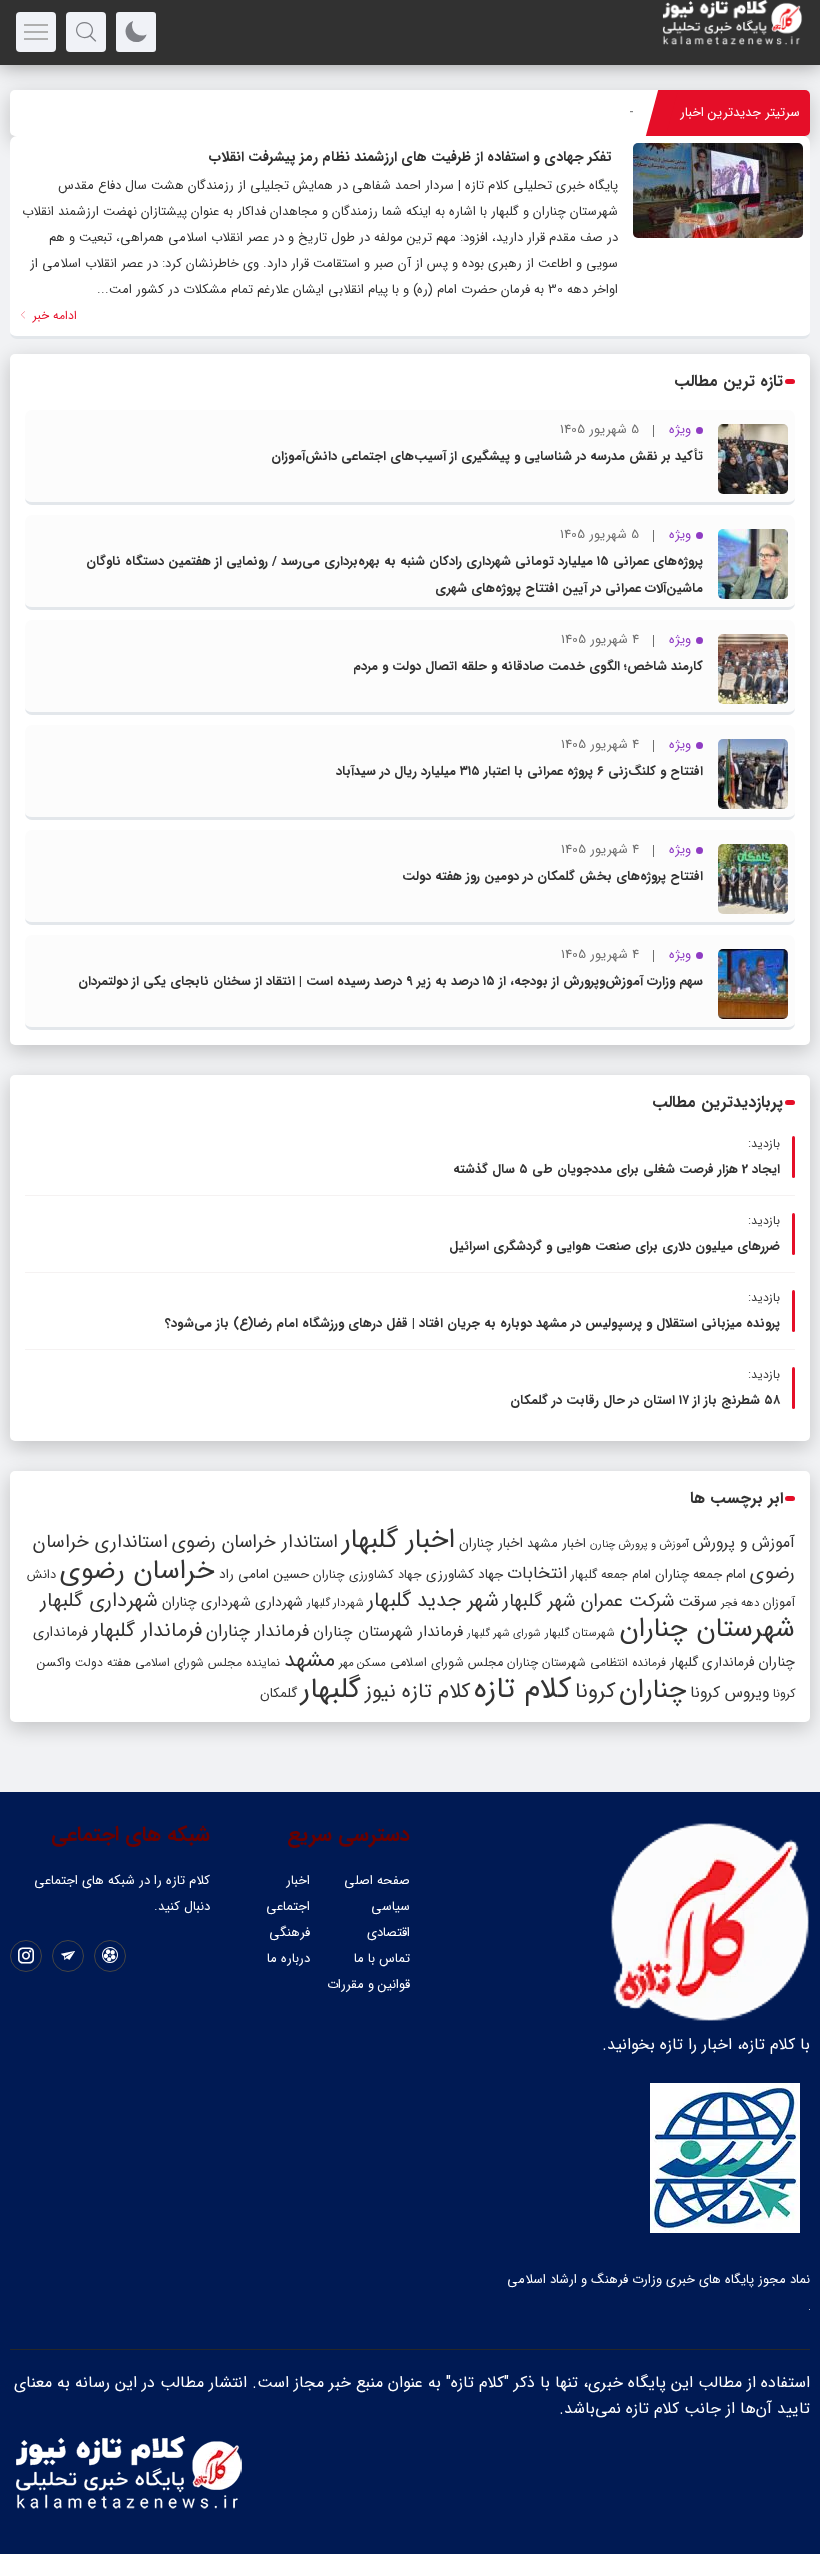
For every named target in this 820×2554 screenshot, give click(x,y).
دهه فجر (740, 1603)
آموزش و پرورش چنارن (639, 1544)
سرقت (697, 1602)
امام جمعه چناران (700, 1574)
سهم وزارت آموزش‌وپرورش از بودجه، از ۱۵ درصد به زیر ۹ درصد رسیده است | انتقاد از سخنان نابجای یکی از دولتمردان (390, 981)
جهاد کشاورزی (464, 1574)
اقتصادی (388, 1932)
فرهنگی (289, 1932)
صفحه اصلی (377, 1880)
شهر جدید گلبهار (433, 1601)
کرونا (595, 1691)
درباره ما (288, 1958)
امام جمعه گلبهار (611, 1575)
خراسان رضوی (137, 1571)
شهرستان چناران (707, 1629)
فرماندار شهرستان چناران (388, 1632)
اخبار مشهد (556, 1543)
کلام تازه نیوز (417, 1692)
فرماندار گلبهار (147, 1631)
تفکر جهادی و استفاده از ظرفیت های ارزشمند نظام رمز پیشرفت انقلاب (410, 157)
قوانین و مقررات (368, 1984)
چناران (652, 1690)
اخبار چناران (491, 1543)
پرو (626, 112)
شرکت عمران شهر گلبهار (588, 1601)
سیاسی (390, 1906)
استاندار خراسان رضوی (255, 1542)
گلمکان (278, 1693)
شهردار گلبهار (335, 1603)
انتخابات (537, 1573)
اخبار (298, 1880)
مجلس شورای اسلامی (446, 1663)
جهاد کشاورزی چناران (367, 1575)
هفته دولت (103, 1662)
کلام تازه (522, 1689)
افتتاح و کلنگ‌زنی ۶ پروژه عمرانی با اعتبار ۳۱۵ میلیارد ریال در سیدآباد (519, 771)
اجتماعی (288, 1906)
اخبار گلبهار (398, 1540)
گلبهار (331, 1690)
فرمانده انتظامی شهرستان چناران (586, 1662)
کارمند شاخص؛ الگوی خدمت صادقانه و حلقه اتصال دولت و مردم (528, 666)
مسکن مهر (362, 1663)
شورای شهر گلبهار (504, 1633)
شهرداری (279, 1602)
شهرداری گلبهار (99, 1600)
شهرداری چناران (206, 1602)
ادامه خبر (53, 315)
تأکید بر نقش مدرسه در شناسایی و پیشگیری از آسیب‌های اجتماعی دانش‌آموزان (487, 456)
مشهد (309, 1660)
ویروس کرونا (729, 1692)
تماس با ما (382, 1958)
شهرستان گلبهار (580, 1633)
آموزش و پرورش (744, 1542)
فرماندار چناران (257, 1631)
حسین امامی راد (264, 1574)
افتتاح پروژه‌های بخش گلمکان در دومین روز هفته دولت (552, 876)
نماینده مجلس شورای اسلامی (207, 1662)
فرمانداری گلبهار (712, 1662)
